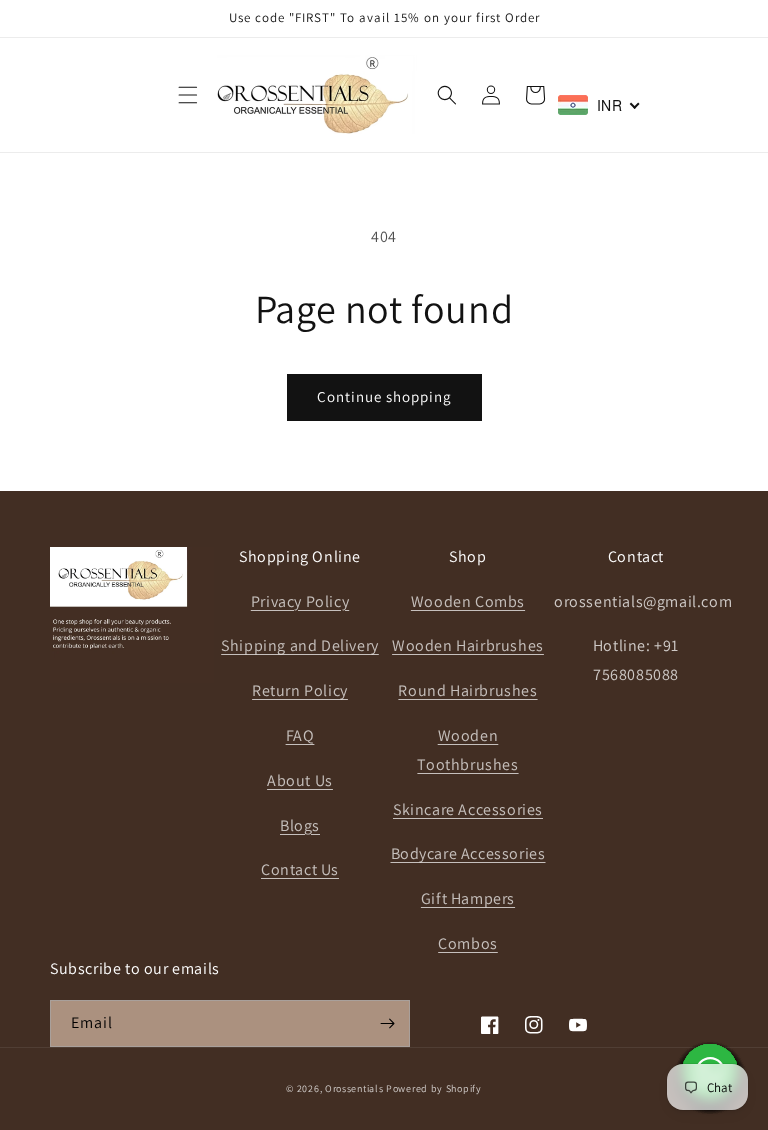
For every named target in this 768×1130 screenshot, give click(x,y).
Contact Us (300, 869)
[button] (188, 95)
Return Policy (300, 690)
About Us (300, 780)
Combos (468, 943)
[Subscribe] (387, 1023)
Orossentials (354, 1088)
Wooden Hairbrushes (468, 645)
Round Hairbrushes (467, 690)
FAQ (300, 735)
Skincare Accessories (468, 809)
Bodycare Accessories (468, 853)
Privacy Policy (300, 601)
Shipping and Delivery (300, 645)
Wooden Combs (468, 601)
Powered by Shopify (434, 1088)
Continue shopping (384, 396)
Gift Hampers (468, 898)
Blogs (300, 825)
